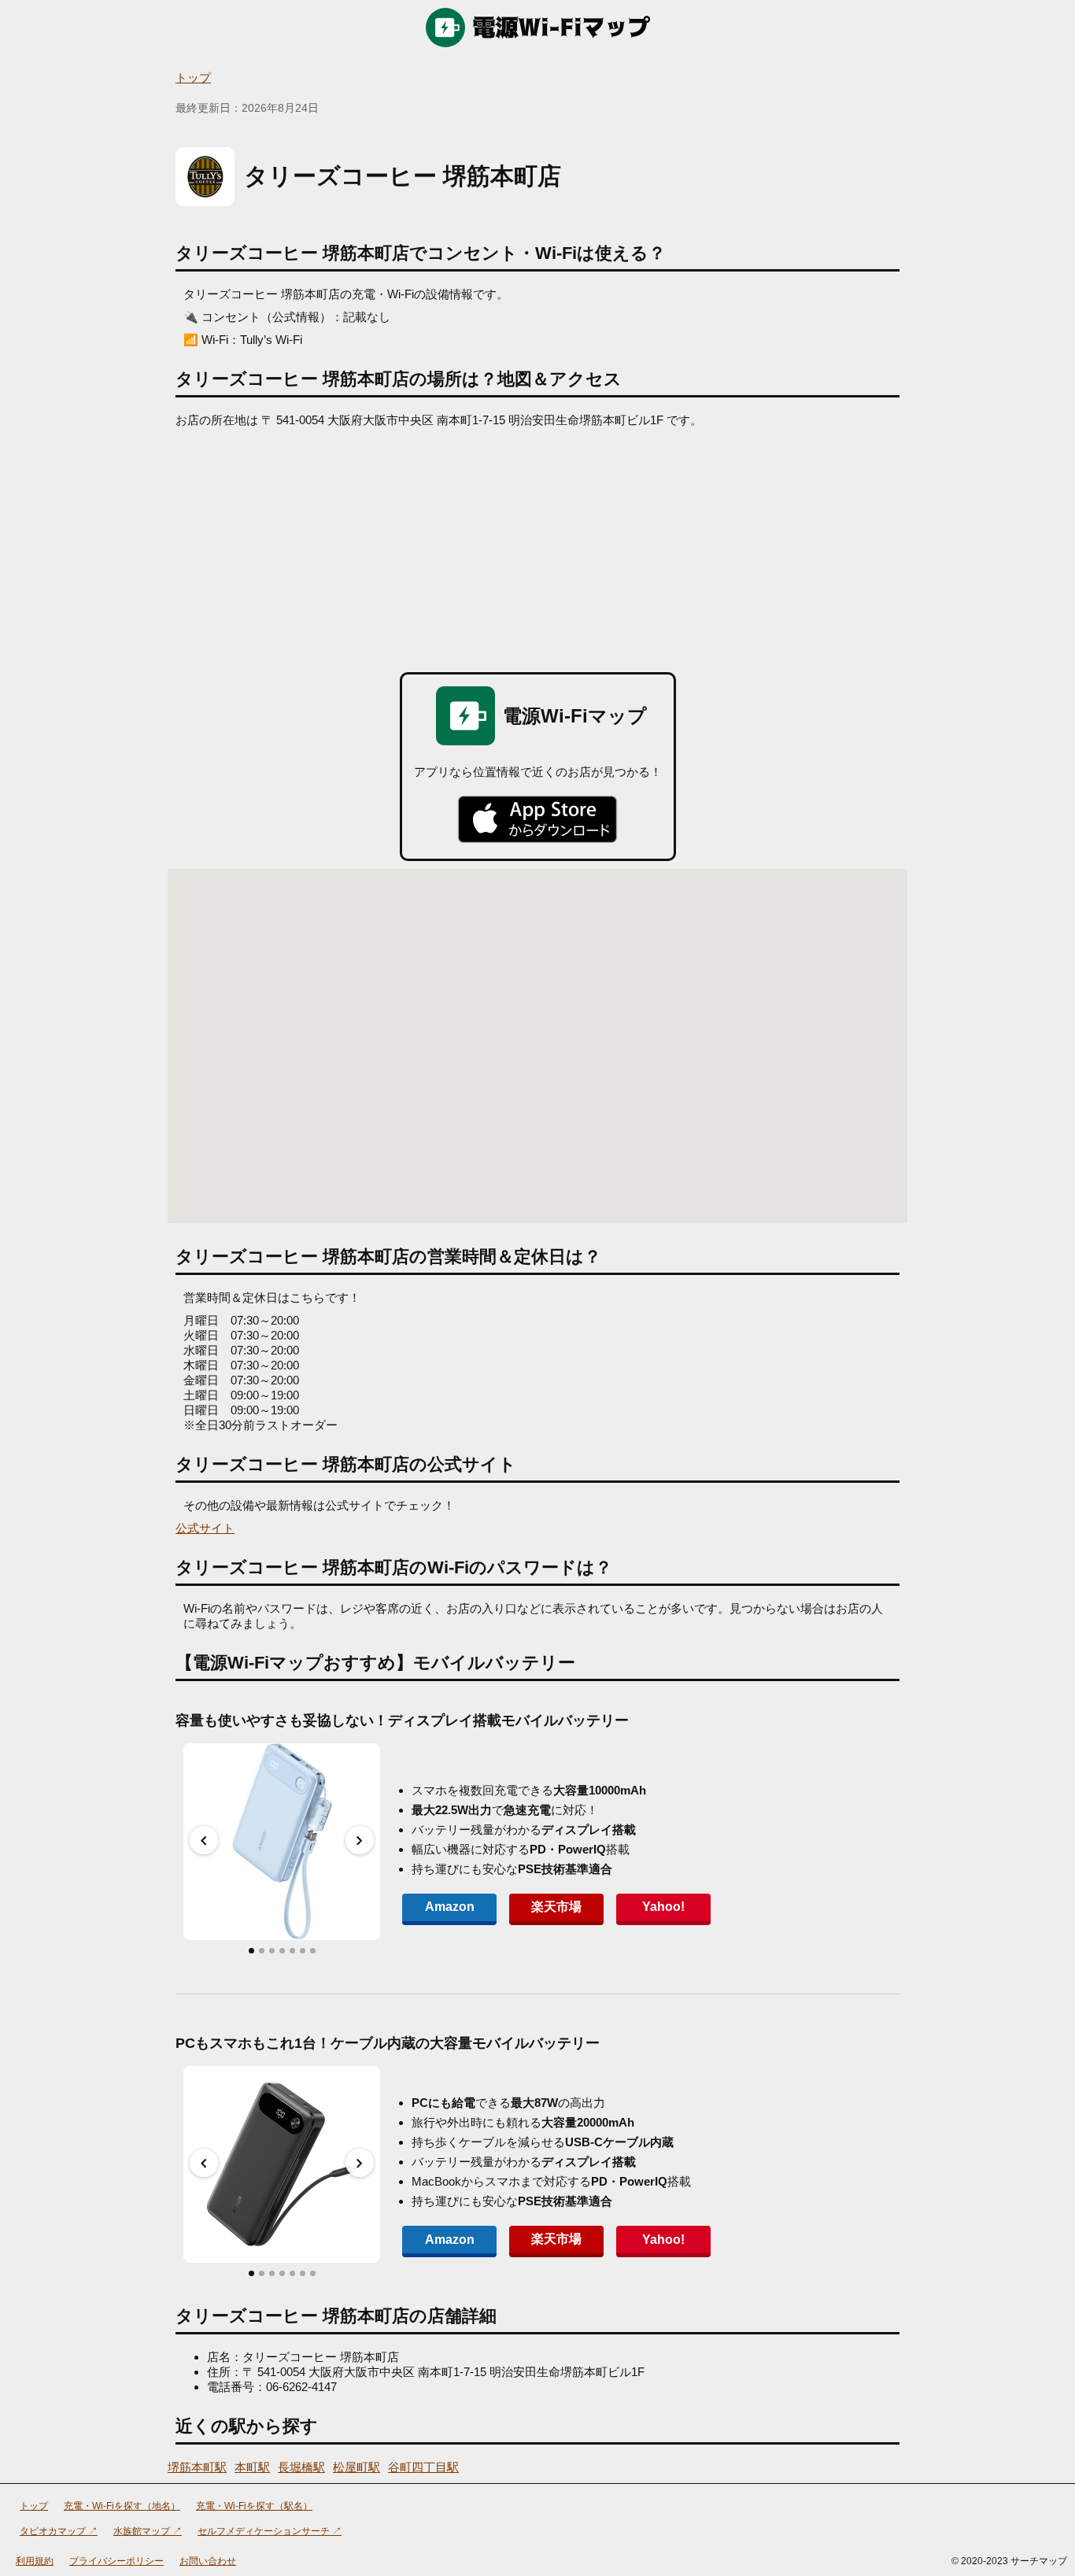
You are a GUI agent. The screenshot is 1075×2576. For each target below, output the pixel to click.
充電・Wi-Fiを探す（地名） (122, 2506)
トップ (193, 78)
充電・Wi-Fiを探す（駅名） (254, 2506)
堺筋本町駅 (197, 2467)
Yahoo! (663, 1907)
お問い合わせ (208, 2561)
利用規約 (35, 2561)
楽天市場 (556, 1907)
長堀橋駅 (301, 2467)
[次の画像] (360, 1840)
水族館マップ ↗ (148, 2531)
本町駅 (252, 2467)
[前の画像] (204, 1840)
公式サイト (205, 1528)
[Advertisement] (537, 546)
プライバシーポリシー (116, 2561)
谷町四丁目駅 (423, 2467)
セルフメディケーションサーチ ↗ (270, 2531)
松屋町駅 (356, 2467)
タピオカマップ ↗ (59, 2531)
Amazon (450, 1907)
